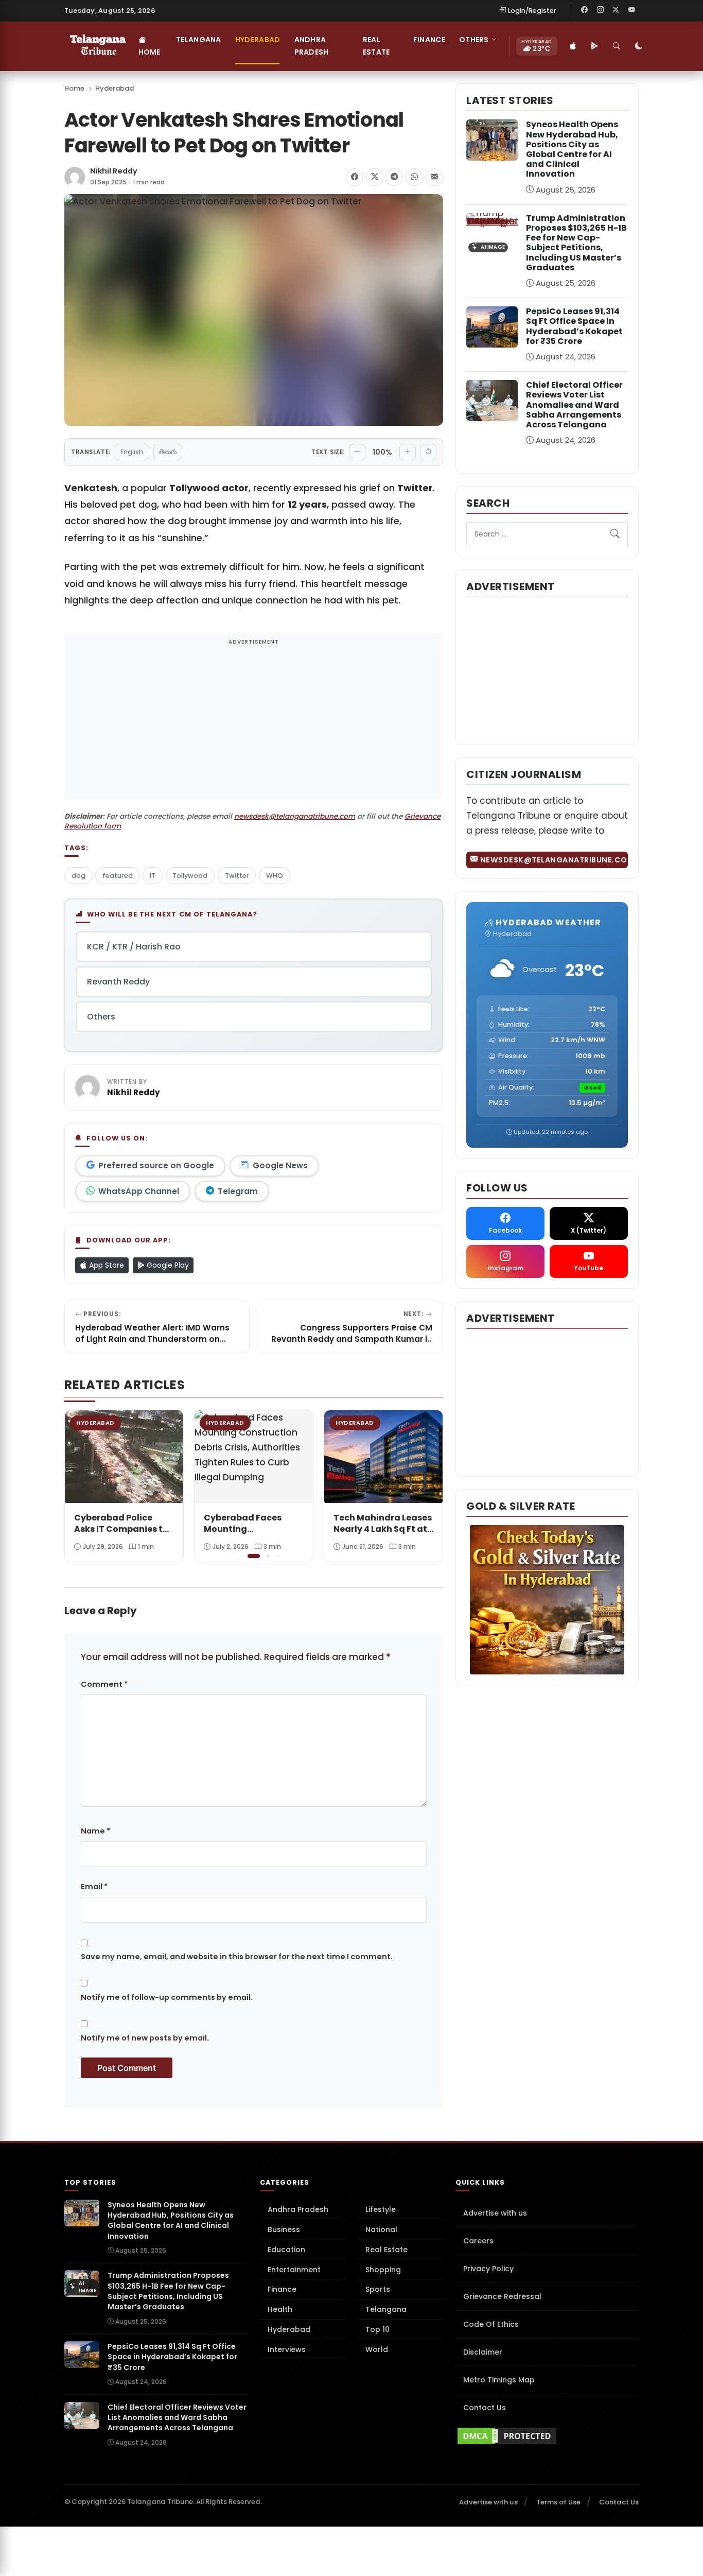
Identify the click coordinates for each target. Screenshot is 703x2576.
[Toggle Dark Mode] (639, 46)
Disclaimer (483, 2352)
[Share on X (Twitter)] (375, 177)
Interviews (287, 2349)
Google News (280, 1165)
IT (153, 876)
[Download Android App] (595, 46)
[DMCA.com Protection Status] (547, 2436)
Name (95, 1831)
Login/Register (532, 11)
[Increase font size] (408, 452)
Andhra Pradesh (312, 46)
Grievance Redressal (502, 2296)
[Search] (617, 46)
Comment (104, 1684)
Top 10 (377, 2329)
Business (284, 2229)
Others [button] (474, 40)
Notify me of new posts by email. (145, 2038)
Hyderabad (258, 40)
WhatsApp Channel (139, 1191)
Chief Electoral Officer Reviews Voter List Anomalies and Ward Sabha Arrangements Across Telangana (574, 405)
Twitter (237, 876)
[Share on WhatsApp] (414, 177)
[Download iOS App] (573, 46)
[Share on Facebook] (355, 177)
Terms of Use (558, 2502)
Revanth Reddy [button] (118, 982)
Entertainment (294, 2270)
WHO (275, 876)
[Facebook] (585, 10)
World (377, 2349)
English (132, 452)
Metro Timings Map (499, 2380)
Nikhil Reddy (114, 171)
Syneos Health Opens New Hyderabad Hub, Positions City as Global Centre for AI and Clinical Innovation (572, 149)
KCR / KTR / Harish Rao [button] (134, 947)
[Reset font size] (428, 452)
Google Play (167, 1265)
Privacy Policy (488, 2269)
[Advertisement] (254, 723)
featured (118, 876)
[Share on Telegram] (394, 177)
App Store (106, 1265)
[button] (428, 1485)
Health (280, 2309)
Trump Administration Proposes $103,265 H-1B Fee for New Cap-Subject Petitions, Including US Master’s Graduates (576, 243)
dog (78, 876)
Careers (478, 2241)
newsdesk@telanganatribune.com (295, 816)
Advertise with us (495, 2213)
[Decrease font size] (357, 452)
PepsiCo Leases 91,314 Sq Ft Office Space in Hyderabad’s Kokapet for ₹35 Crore (574, 326)
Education (286, 2250)
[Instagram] (600, 10)
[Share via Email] (434, 177)
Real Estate (376, 46)
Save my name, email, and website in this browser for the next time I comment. (237, 1957)
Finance (429, 40)
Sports (378, 2289)
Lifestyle (381, 2209)
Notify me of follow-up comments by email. (167, 1997)
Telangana (199, 40)
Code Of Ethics (491, 2324)
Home (150, 52)
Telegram (238, 1191)
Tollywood (190, 876)
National (381, 2229)
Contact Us (485, 2408)
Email (94, 1887)
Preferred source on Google (156, 1165)
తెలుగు (168, 452)
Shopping (383, 2270)
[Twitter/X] (616, 10)
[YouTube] (631, 10)
